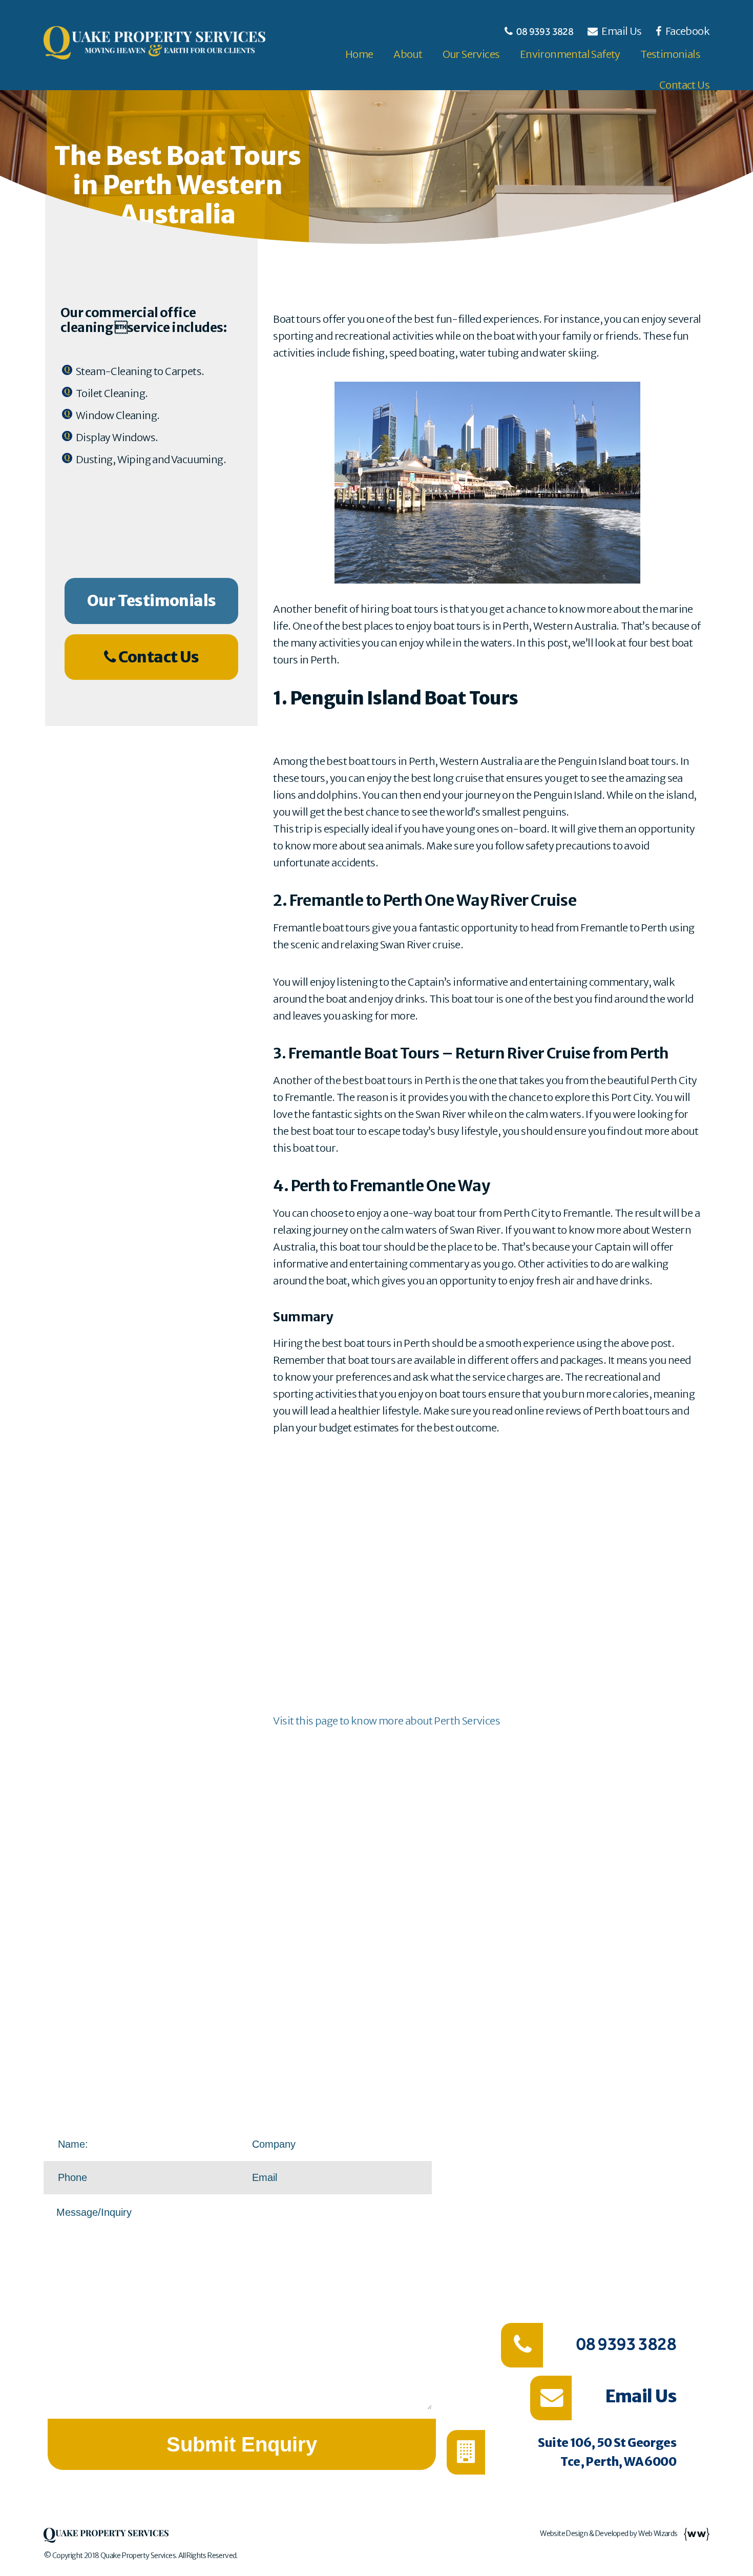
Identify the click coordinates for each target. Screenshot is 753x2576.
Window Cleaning (661, 2214)
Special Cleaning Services (641, 2168)
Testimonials (670, 54)
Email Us (622, 31)
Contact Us (684, 85)
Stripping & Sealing (656, 2237)
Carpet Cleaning (665, 2191)
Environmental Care (649, 2283)
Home (359, 54)
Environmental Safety (570, 54)
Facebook (686, 31)
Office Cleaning (667, 2145)
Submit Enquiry (242, 2444)
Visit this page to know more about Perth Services (386, 1721)
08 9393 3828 (545, 31)
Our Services (471, 54)
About (408, 54)
